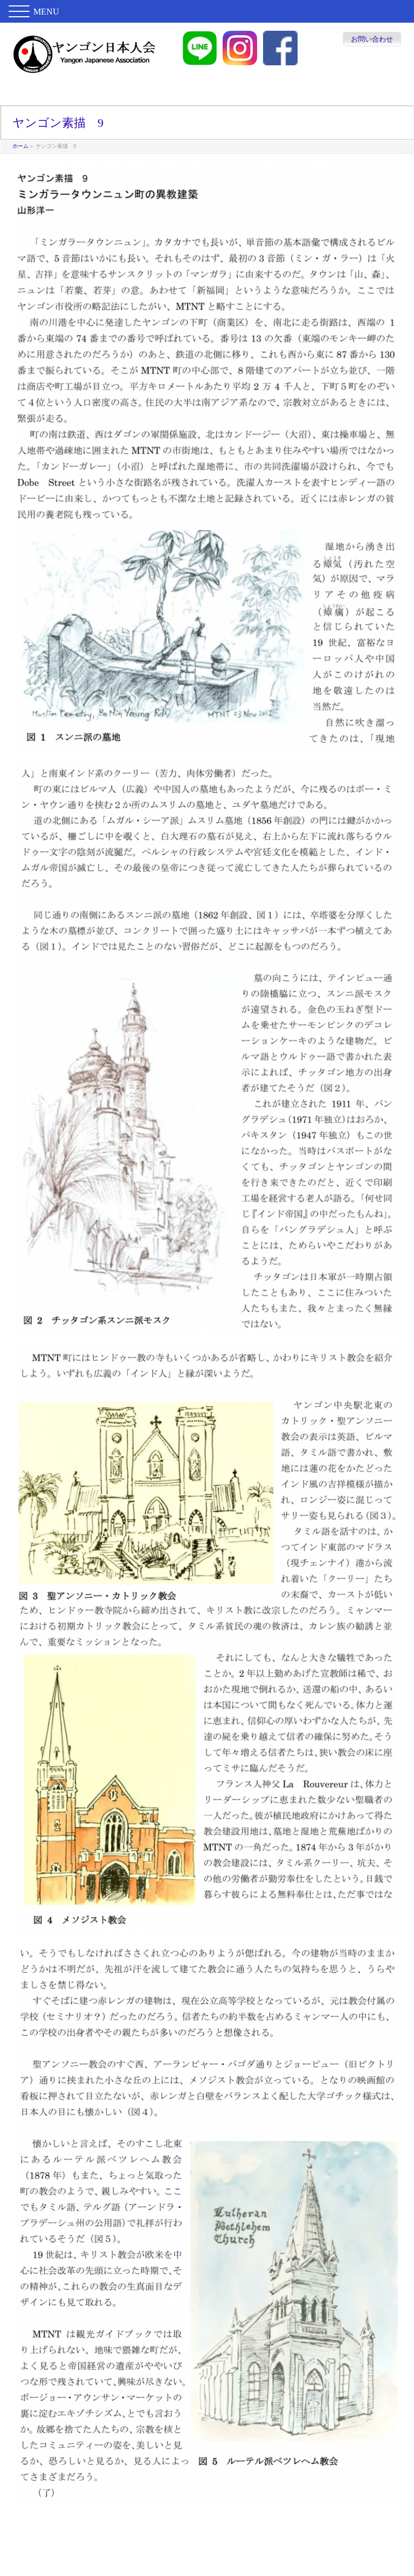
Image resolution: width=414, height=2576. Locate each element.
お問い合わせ (372, 39)
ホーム (20, 146)
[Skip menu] (207, 94)
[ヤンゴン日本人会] (84, 63)
